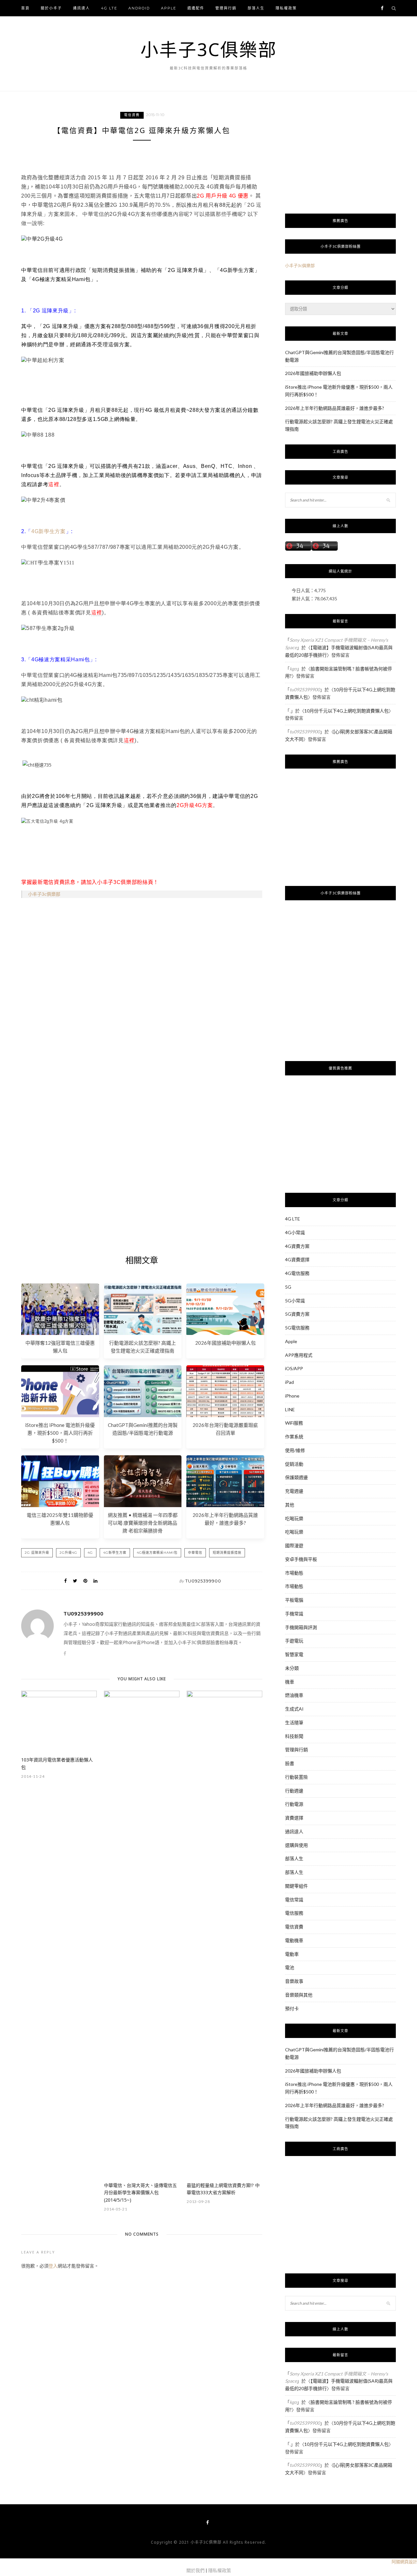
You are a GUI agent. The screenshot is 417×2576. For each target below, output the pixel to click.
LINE (290, 1409)
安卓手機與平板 (301, 1559)
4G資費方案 (297, 1246)
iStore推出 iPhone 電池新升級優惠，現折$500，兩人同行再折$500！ (60, 1433)
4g (90, 1553)
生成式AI (294, 1709)
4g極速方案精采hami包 (157, 1553)
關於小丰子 (51, 8)
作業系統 (294, 1437)
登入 (53, 2266)
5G (288, 1287)
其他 (290, 1505)
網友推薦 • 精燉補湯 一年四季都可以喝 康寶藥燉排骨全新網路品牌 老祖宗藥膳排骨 (143, 1523)
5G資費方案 (297, 1314)
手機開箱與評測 (301, 1627)
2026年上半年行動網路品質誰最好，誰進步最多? (335, 408)
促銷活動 (294, 1464)
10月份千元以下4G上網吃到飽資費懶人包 (346, 711)
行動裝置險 (296, 1777)
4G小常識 (295, 1232)
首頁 (25, 8)
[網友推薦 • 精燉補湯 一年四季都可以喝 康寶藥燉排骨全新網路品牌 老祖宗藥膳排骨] (143, 1505)
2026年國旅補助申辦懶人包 (225, 1343)
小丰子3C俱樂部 (209, 49)
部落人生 (256, 8)
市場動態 (294, 1573)
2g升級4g (68, 1553)
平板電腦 (294, 1600)
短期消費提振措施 (227, 1553)
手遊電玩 (294, 1641)
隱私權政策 (286, 8)
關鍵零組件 (296, 1886)
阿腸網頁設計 (404, 2562)
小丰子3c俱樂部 (44, 894)
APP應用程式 (299, 1355)
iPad (289, 1382)
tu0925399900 (203, 1581)
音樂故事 (294, 1981)
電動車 (292, 1954)
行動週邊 (294, 1791)
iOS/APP (294, 1368)
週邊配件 (196, 8)
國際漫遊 (294, 1545)
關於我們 (195, 2570)
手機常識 (294, 1614)
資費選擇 (294, 1818)
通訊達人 (81, 8)
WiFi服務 (294, 1423)
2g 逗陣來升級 (37, 1553)
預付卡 (292, 2008)
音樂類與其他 (299, 1995)
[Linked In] (95, 1581)
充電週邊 (294, 1491)
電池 (290, 1967)
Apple (169, 8)
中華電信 (195, 1553)
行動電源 (294, 1804)
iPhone (292, 1396)
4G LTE (109, 8)
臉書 (290, 1763)
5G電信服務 (297, 1328)
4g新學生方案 (115, 1553)
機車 (290, 1682)
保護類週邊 (296, 1477)
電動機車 (294, 1940)
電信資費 (132, 115)
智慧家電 (294, 1654)
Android (139, 8)
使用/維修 (295, 1450)
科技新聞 (294, 1736)
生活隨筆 (294, 1722)
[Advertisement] (142, 1006)
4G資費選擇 (297, 1259)
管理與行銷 (226, 8)
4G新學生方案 (49, 531)
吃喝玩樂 (294, 1518)
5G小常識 (295, 1301)
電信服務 (294, 1913)
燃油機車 (294, 1695)
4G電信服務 (297, 1273)
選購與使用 (296, 1845)
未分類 (292, 1668)
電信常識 (294, 1900)
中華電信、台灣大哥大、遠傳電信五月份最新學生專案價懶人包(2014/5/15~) (140, 2193)
